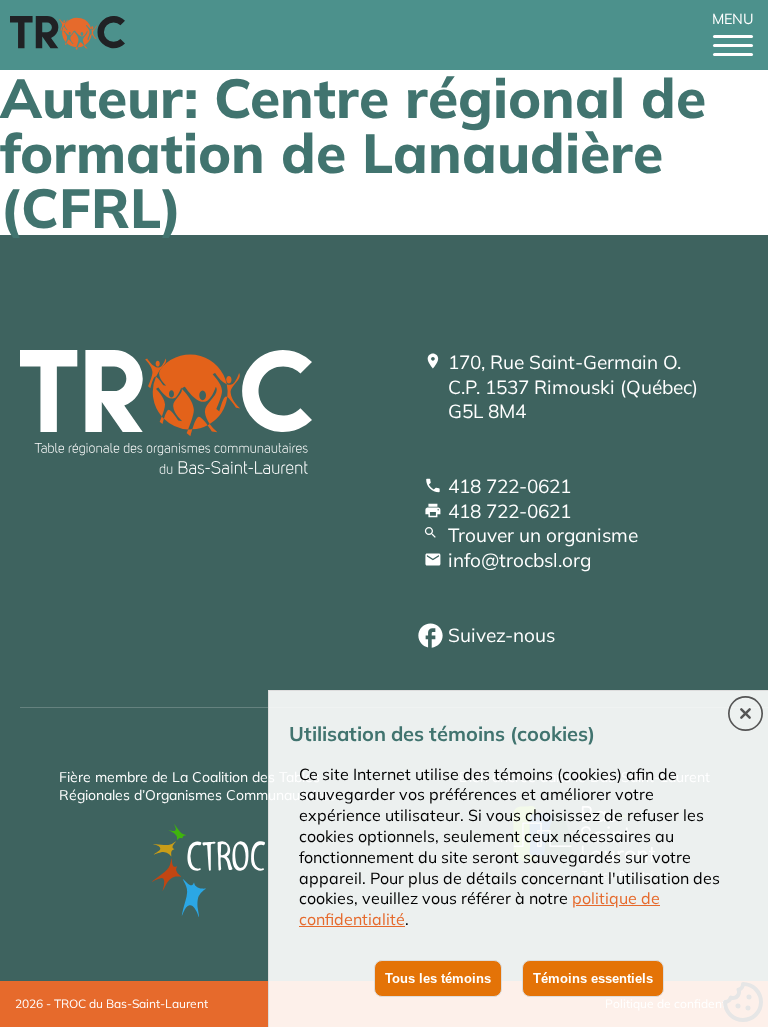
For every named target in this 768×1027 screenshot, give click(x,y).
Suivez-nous (501, 635)
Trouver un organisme (543, 535)
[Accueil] (166, 467)
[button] (745, 715)
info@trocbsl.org (519, 560)
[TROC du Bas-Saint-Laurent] (72, 44)
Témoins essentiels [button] (593, 978)
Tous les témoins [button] (438, 978)
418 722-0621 (509, 486)
